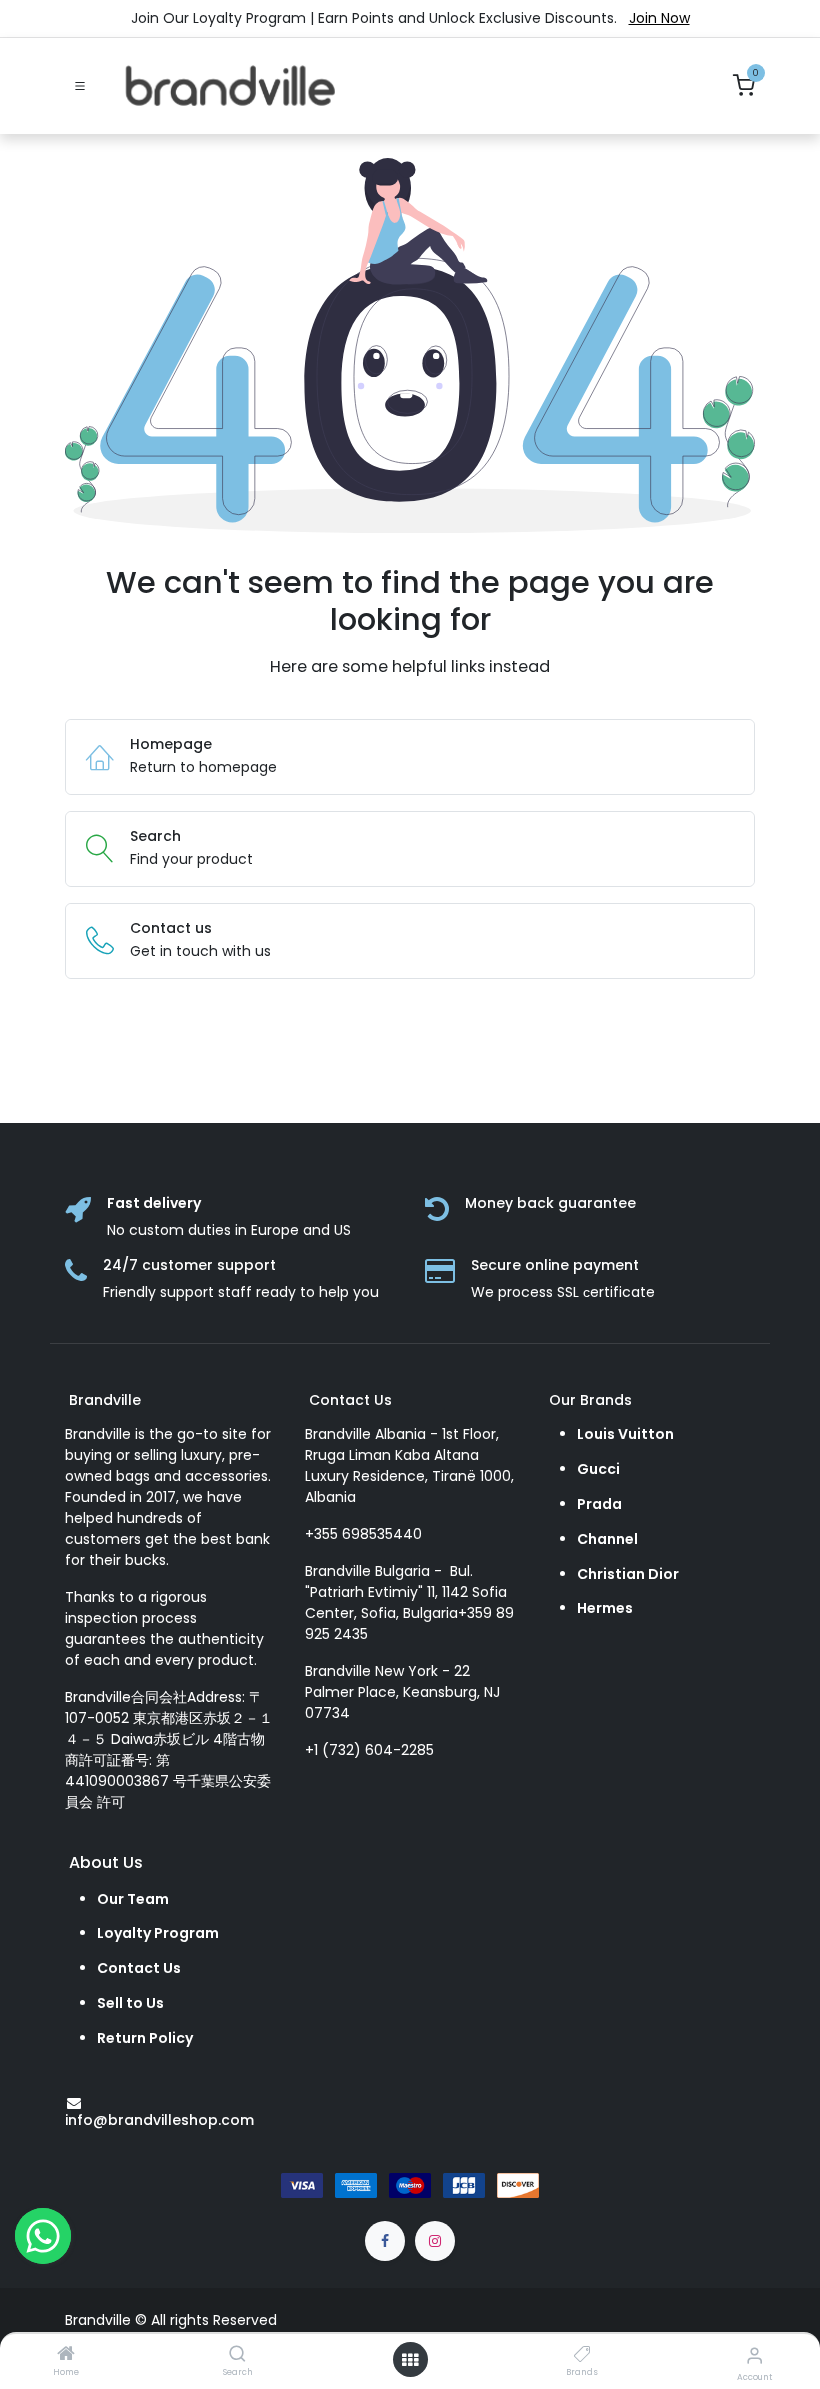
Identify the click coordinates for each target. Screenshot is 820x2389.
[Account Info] (754, 2355)
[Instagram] (435, 2241)
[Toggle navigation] (80, 86)
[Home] (66, 2355)
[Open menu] (410, 2360)
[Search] (237, 2355)
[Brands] (582, 2355)
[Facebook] (385, 2241)
